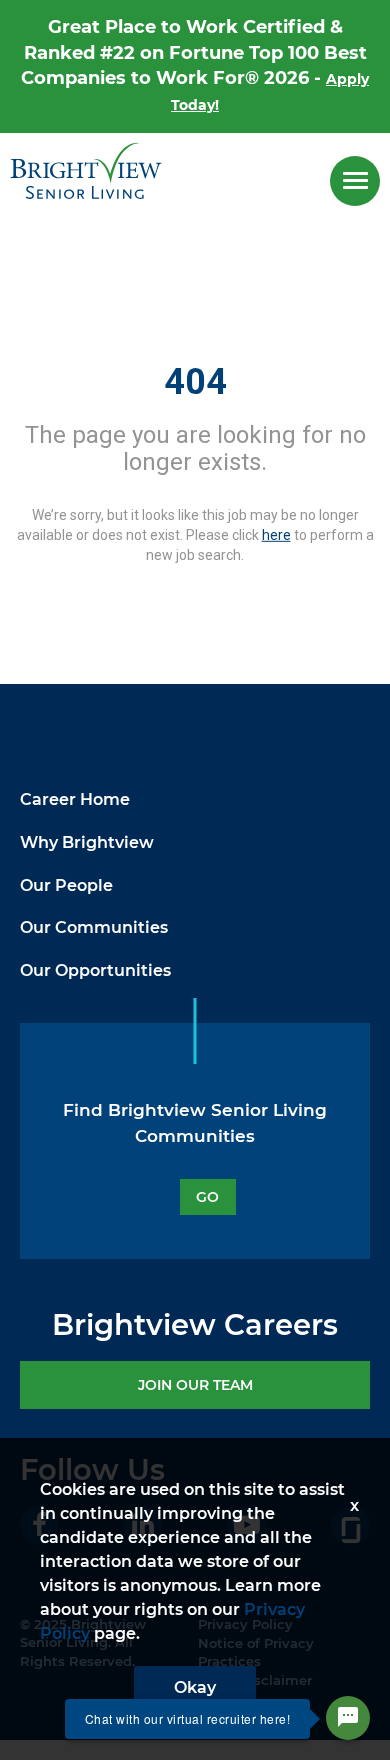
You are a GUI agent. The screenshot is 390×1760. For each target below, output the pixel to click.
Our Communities (94, 927)
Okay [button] (195, 1687)
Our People (66, 885)
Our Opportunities (95, 970)
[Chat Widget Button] (348, 1718)
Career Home (75, 799)
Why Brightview (87, 842)
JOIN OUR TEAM (195, 1385)
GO (207, 1197)
